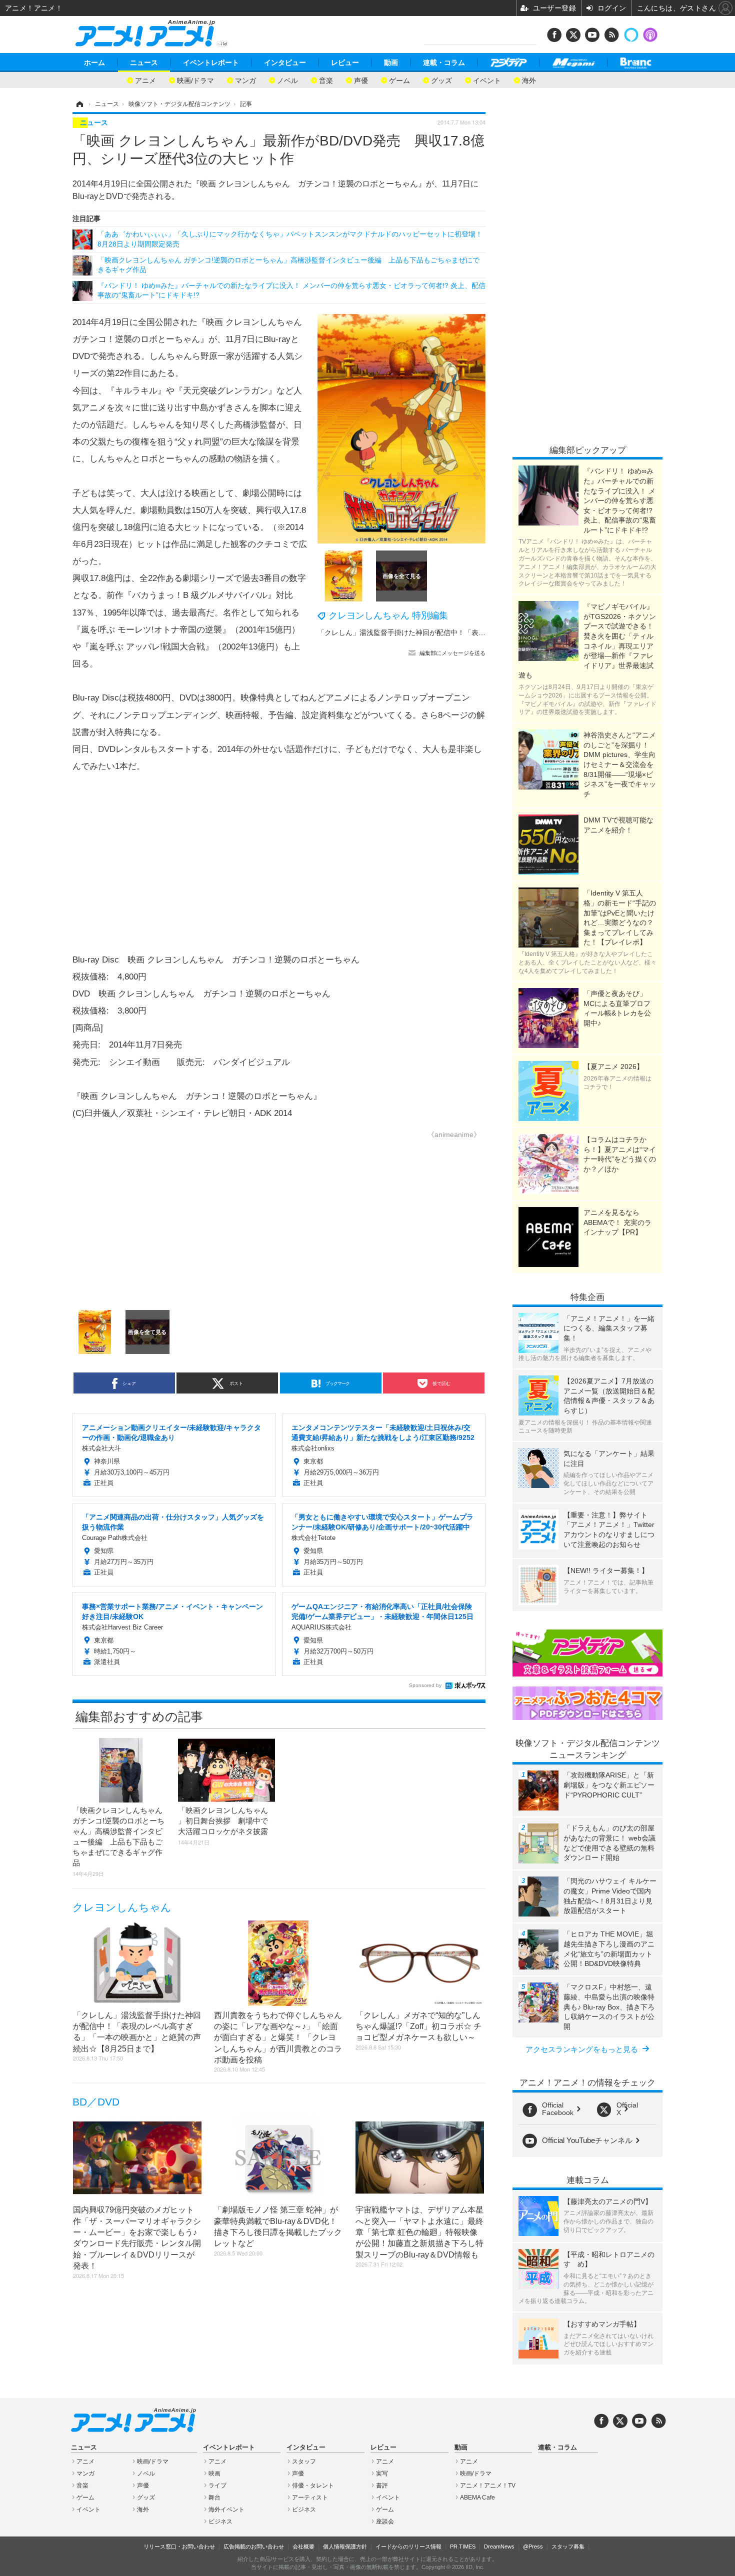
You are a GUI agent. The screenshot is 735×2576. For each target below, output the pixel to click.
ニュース (144, 62)
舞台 (214, 2497)
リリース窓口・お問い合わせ (179, 2546)
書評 (382, 2485)
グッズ (441, 80)
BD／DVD (96, 2102)
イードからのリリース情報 (408, 2546)
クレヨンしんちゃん (122, 1907)
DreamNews (499, 2546)
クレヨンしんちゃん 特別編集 (388, 615)
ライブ (217, 2485)
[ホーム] (79, 104)
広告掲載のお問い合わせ (254, 2546)
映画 (214, 2473)
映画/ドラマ (195, 80)
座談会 (385, 2521)
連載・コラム (444, 62)
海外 (529, 80)
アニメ (145, 80)
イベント (487, 80)
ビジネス (220, 2521)
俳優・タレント (313, 2485)
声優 (361, 80)
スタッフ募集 (568, 2546)
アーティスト (310, 2497)
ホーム (94, 62)
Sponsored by (425, 1685)
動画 (391, 62)
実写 (382, 2473)
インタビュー (285, 62)
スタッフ (304, 2461)
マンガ (245, 80)
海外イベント (226, 2509)
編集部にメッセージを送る (452, 653)
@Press (533, 2546)
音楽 (326, 80)
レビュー (345, 62)
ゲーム (399, 80)
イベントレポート (211, 62)
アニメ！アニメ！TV (488, 2485)
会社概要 (303, 2546)
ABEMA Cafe (477, 2497)
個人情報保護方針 (345, 2546)
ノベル (287, 80)
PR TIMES (463, 2546)
